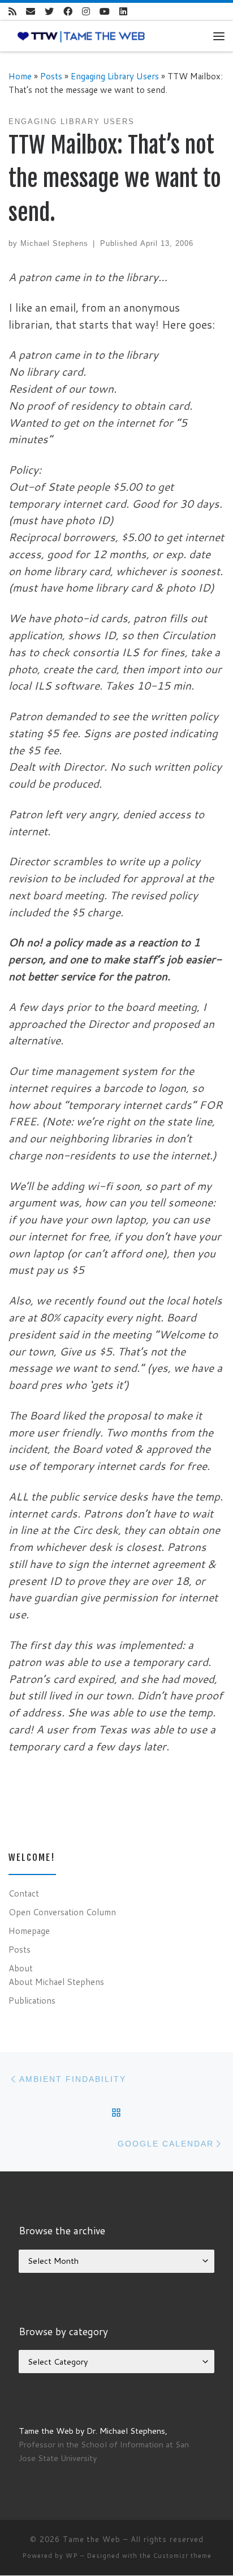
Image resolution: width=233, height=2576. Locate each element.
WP (72, 2556)
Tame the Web (92, 2539)
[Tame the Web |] (81, 36)
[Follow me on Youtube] (105, 12)
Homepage (29, 1931)
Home (20, 76)
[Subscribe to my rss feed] (12, 12)
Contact (24, 1893)
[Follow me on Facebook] (68, 12)
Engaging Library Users (115, 76)
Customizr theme (182, 2556)
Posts (51, 76)
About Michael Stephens (56, 1982)
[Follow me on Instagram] (86, 12)
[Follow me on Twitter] (49, 12)
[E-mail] (31, 12)
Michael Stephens (54, 243)
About (21, 1968)
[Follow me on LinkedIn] (123, 12)
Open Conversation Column (62, 1912)
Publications (32, 2000)
